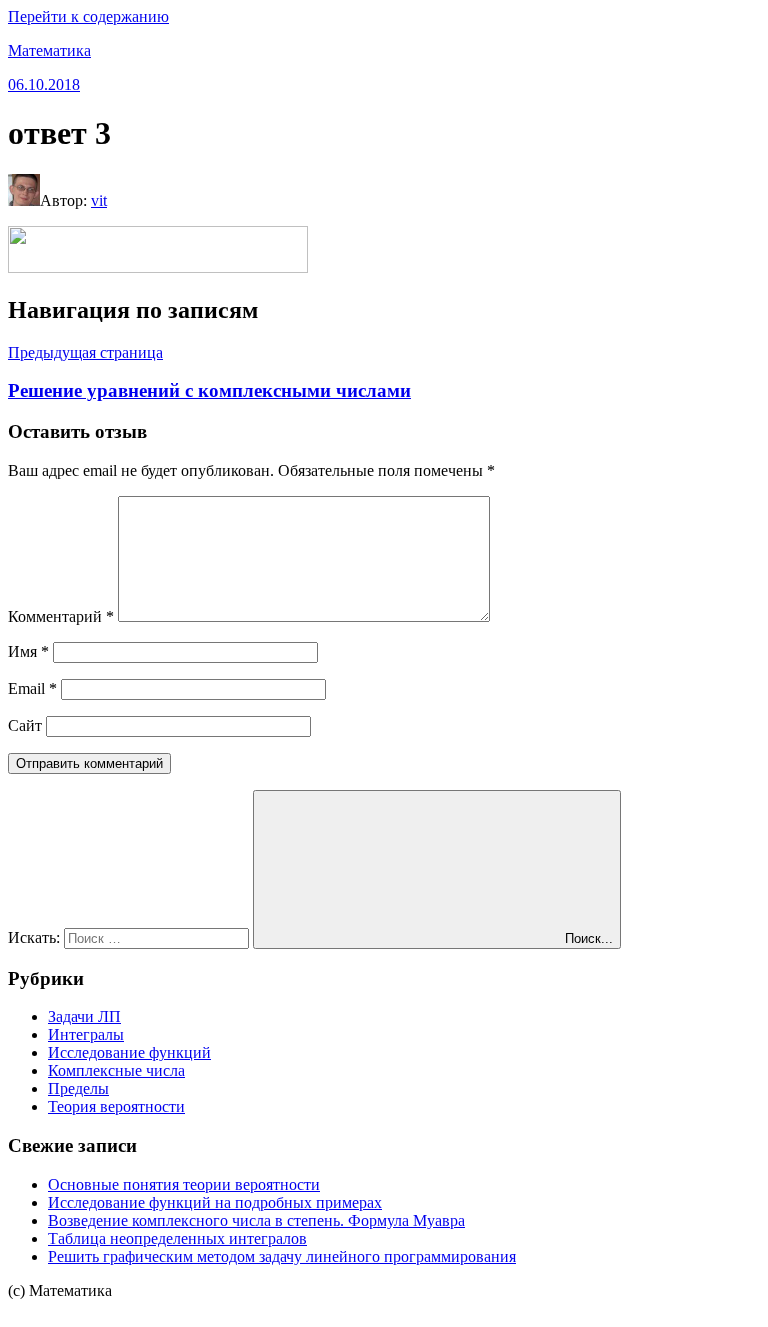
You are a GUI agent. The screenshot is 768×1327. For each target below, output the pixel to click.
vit (99, 200)
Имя (28, 651)
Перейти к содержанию (88, 16)
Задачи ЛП (84, 1016)
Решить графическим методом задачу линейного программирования (282, 1256)
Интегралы (86, 1034)
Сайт (25, 725)
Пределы (78, 1088)
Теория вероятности (116, 1106)
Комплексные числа (116, 1070)
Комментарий (61, 616)
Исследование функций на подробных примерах (215, 1202)
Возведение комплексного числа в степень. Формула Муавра (256, 1220)
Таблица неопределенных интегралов (177, 1238)
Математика (49, 50)
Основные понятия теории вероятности (184, 1184)
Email (32, 688)
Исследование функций (129, 1052)
